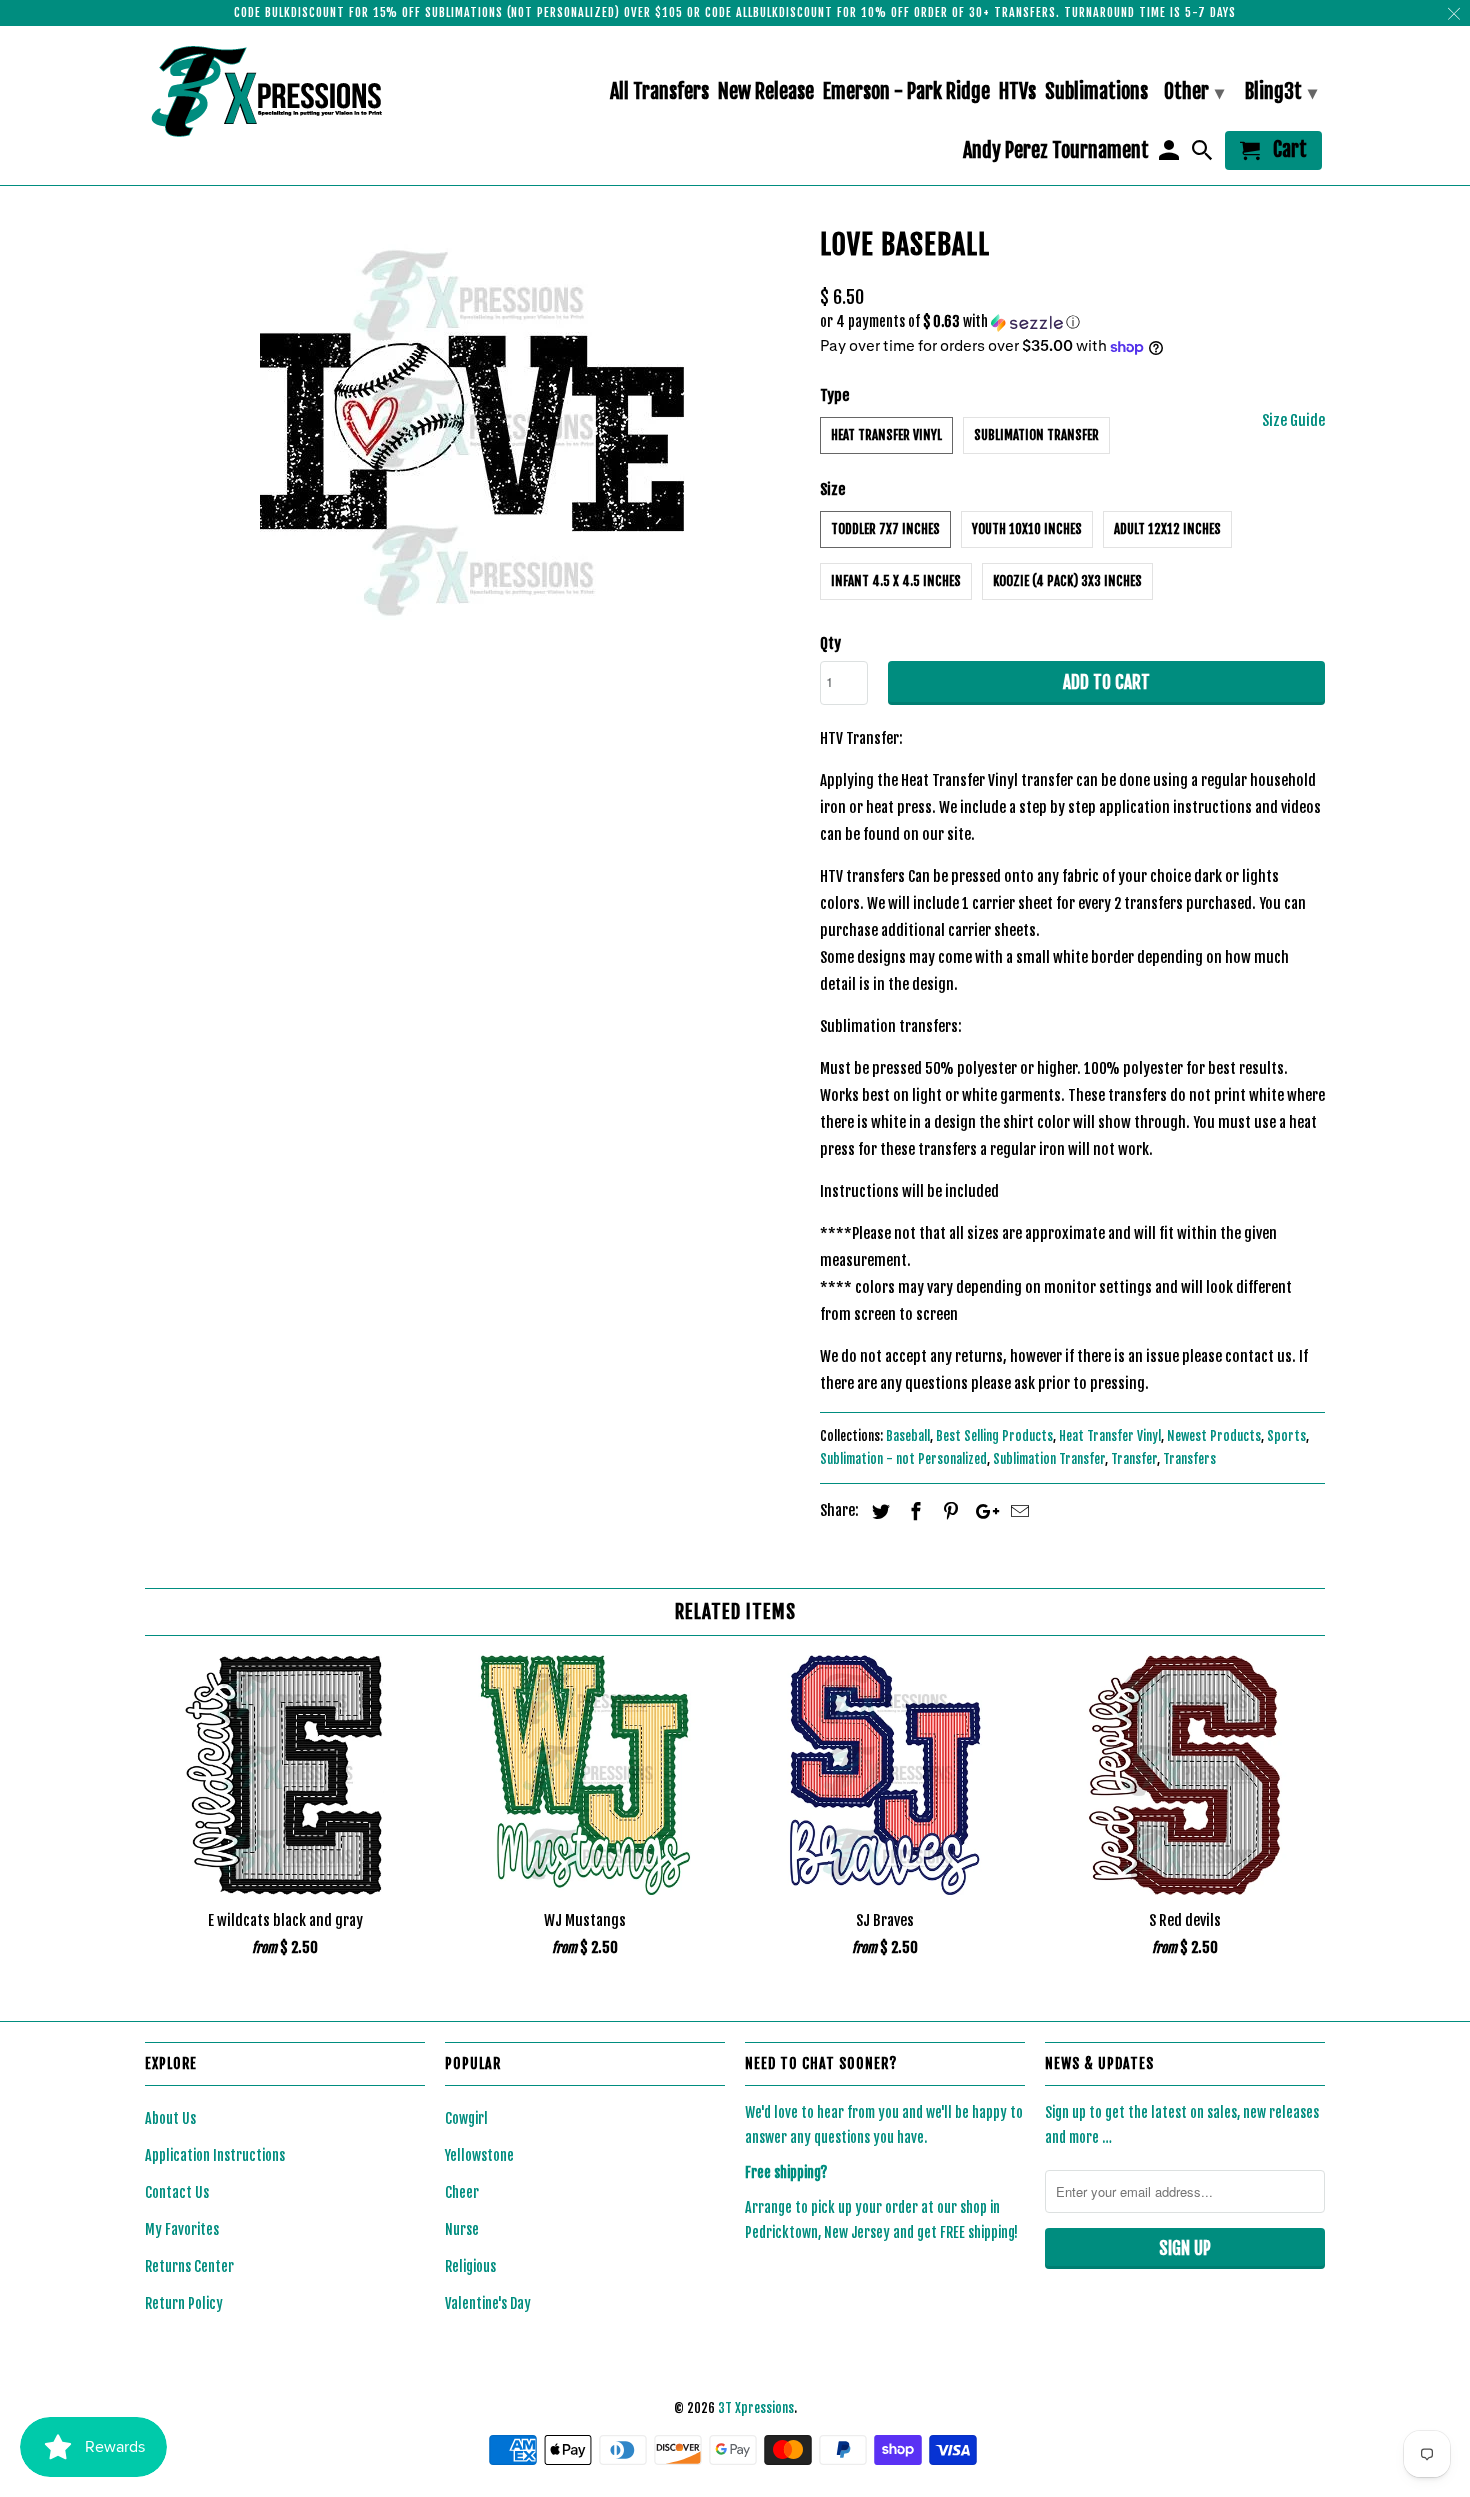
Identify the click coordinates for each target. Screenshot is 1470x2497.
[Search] (1204, 154)
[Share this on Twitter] (878, 1511)
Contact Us (177, 2192)
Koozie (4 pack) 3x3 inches (1067, 581)
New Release (766, 92)
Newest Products (1214, 1436)
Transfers (1189, 1459)
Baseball (908, 1436)
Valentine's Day (488, 2303)
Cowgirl (466, 2118)
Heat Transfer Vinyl (886, 435)
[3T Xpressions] (285, 91)
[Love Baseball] (472, 432)
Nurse (462, 2229)
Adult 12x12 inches (1167, 529)
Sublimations (1096, 92)
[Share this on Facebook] (913, 1511)
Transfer (1134, 1459)
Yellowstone (479, 2155)
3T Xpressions (756, 2408)
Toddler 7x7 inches (885, 529)
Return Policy (184, 2303)
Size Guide (1293, 420)
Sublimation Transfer (1036, 435)
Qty (830, 643)
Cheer (462, 2192)
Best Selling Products (994, 1436)
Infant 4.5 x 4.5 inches (896, 581)
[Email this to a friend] (1017, 1511)
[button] (1072, 322)
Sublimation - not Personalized (903, 1459)
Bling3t (1281, 91)
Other (1194, 91)
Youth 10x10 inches (1027, 529)
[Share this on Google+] (982, 1511)
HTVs (1017, 92)
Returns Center (189, 2266)
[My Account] (1170, 154)
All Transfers (659, 92)
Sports (1286, 1436)
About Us (170, 2118)
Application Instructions (215, 2155)
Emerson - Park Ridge (906, 92)
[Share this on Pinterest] (948, 1511)
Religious (470, 2266)
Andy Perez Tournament (1056, 151)
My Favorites (182, 2229)
